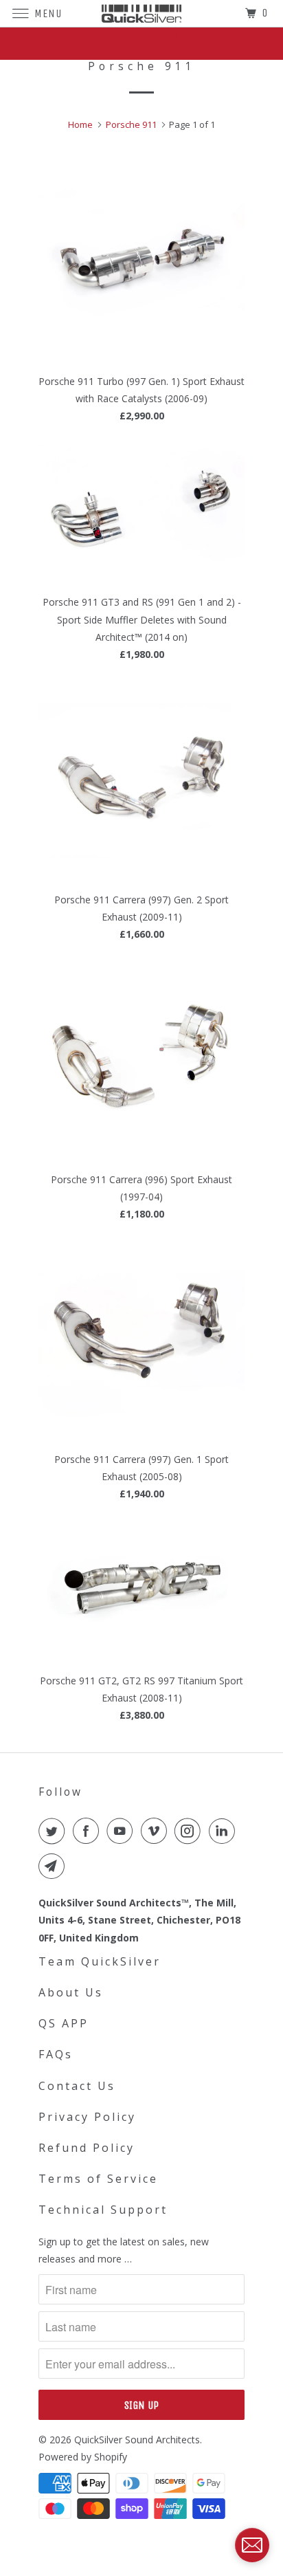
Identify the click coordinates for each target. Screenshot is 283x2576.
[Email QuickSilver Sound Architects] (54, 1866)
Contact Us (77, 2086)
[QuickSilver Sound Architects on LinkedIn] (225, 1831)
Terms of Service (98, 2179)
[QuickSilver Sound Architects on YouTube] (122, 1831)
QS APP (64, 2023)
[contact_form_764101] (252, 2545)
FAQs (56, 2054)
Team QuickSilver (100, 1961)
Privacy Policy (87, 2117)
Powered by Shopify (83, 2457)
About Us (71, 1992)
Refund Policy (87, 2148)
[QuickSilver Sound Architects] (141, 13)
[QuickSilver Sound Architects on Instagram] (190, 1831)
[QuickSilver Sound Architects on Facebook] (89, 1831)
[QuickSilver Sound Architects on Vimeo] (157, 1831)
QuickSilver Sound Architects (137, 2440)
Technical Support (103, 2210)
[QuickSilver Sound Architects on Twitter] (54, 1831)
